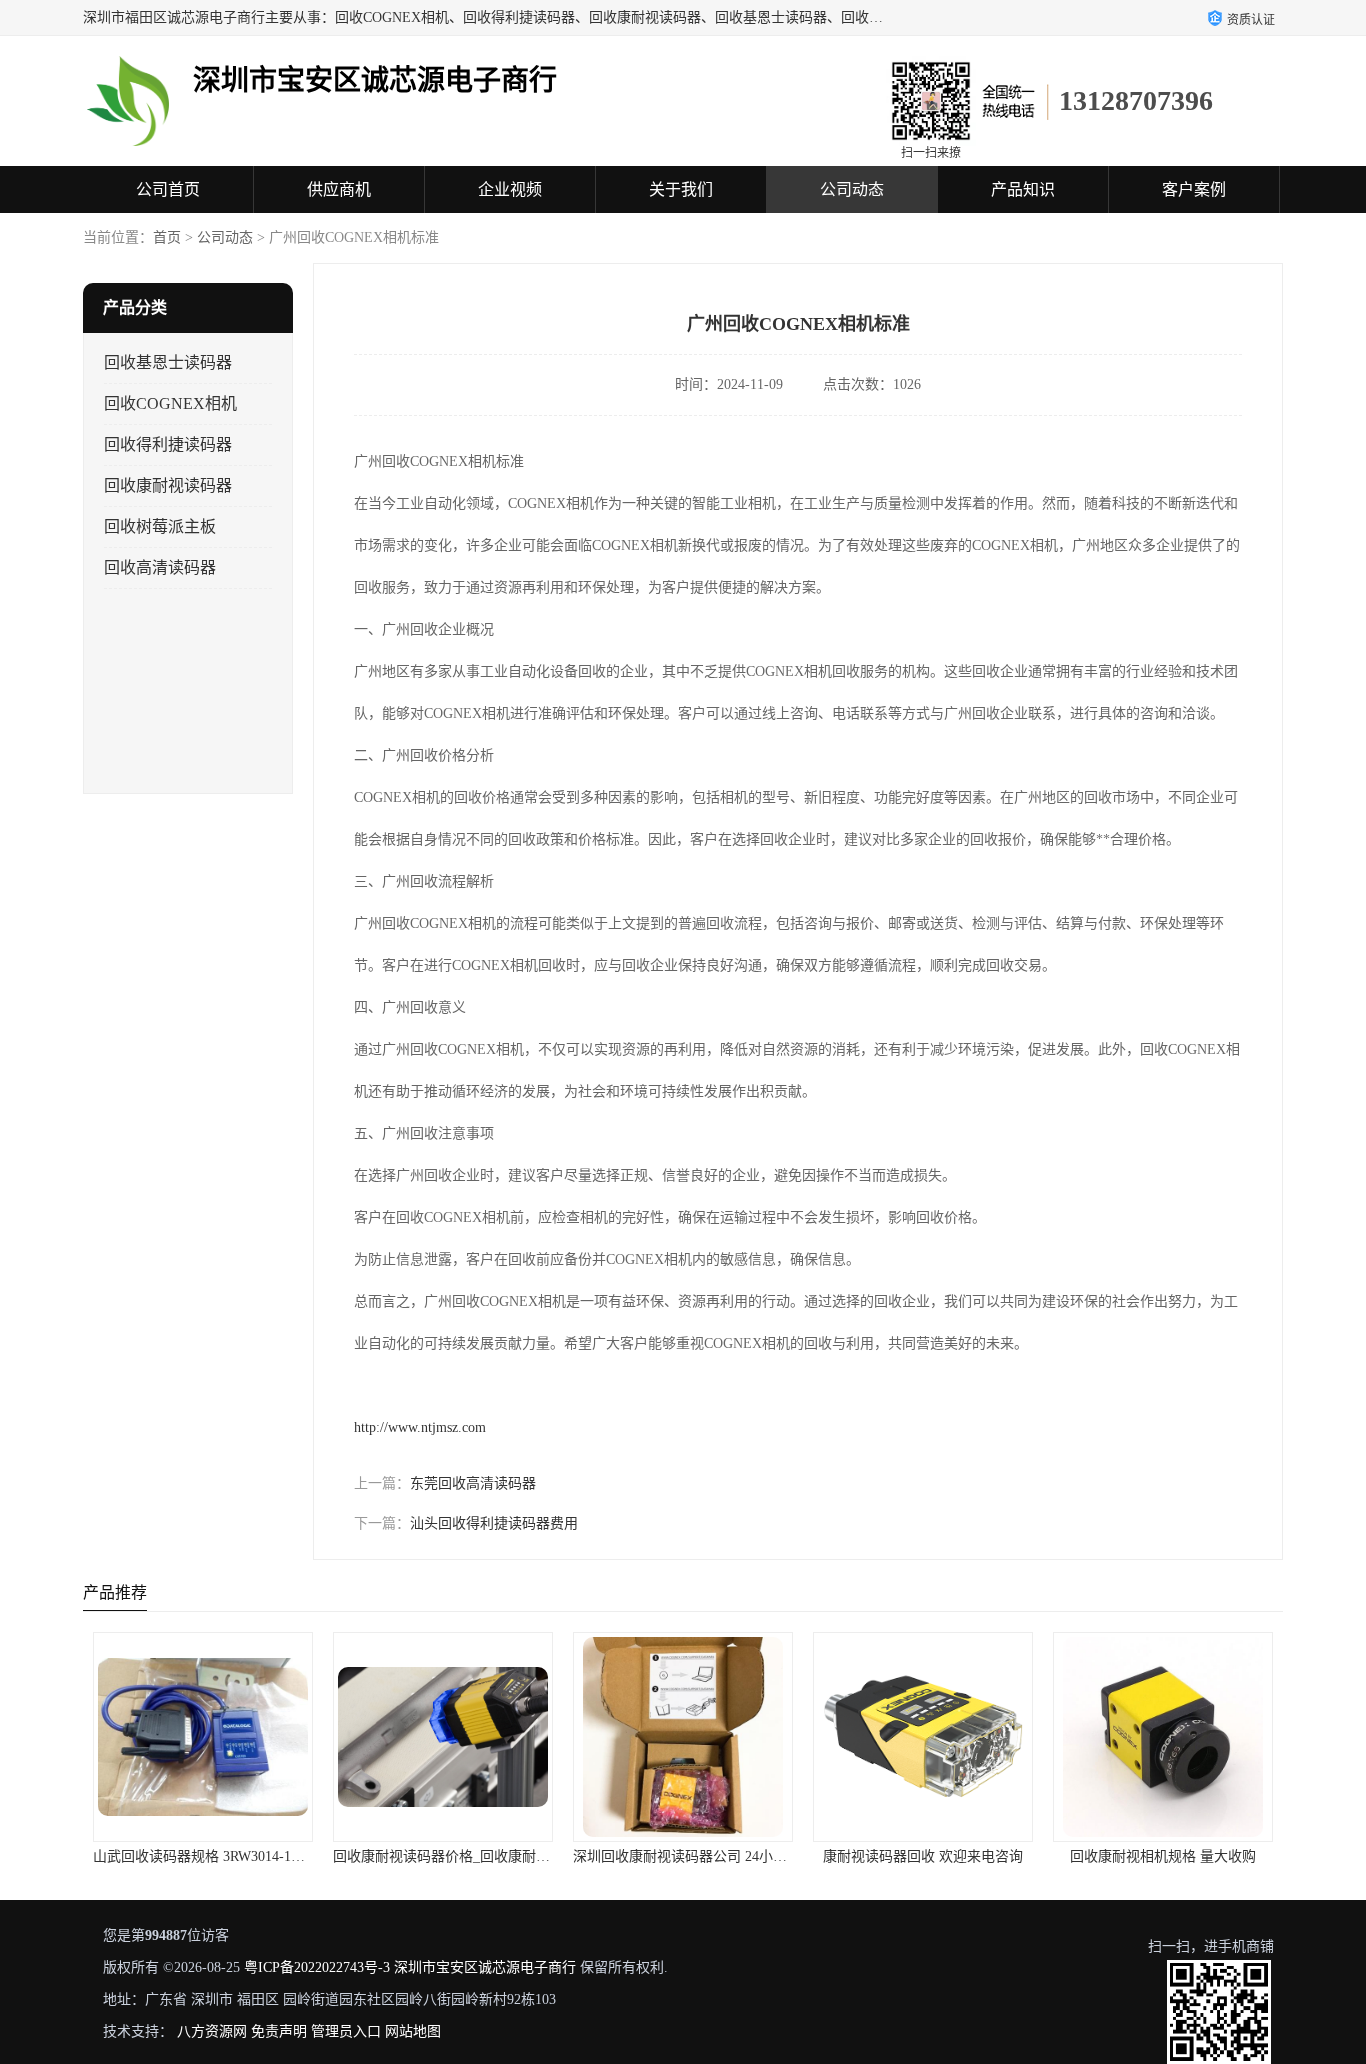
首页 (167, 237)
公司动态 (852, 189)
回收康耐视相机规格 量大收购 (1163, 1856)
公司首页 (168, 189)
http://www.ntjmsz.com (420, 1427)
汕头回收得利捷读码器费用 (494, 1523)
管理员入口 (346, 2031)
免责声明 (279, 2031)
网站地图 (413, 2031)
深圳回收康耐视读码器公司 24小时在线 (694, 1856)
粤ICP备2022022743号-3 (317, 1967)
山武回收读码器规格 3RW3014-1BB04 (208, 1856)
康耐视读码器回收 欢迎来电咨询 (923, 1856)
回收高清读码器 (160, 567)
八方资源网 (212, 2031)
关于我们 (681, 189)
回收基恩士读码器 (168, 362)
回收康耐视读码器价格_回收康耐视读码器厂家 (476, 1856)
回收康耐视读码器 (168, 485)
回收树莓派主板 (160, 526)
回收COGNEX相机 (170, 403)
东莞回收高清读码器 (473, 1483)
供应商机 (339, 189)
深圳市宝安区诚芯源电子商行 (485, 1967)
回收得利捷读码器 (168, 444)
